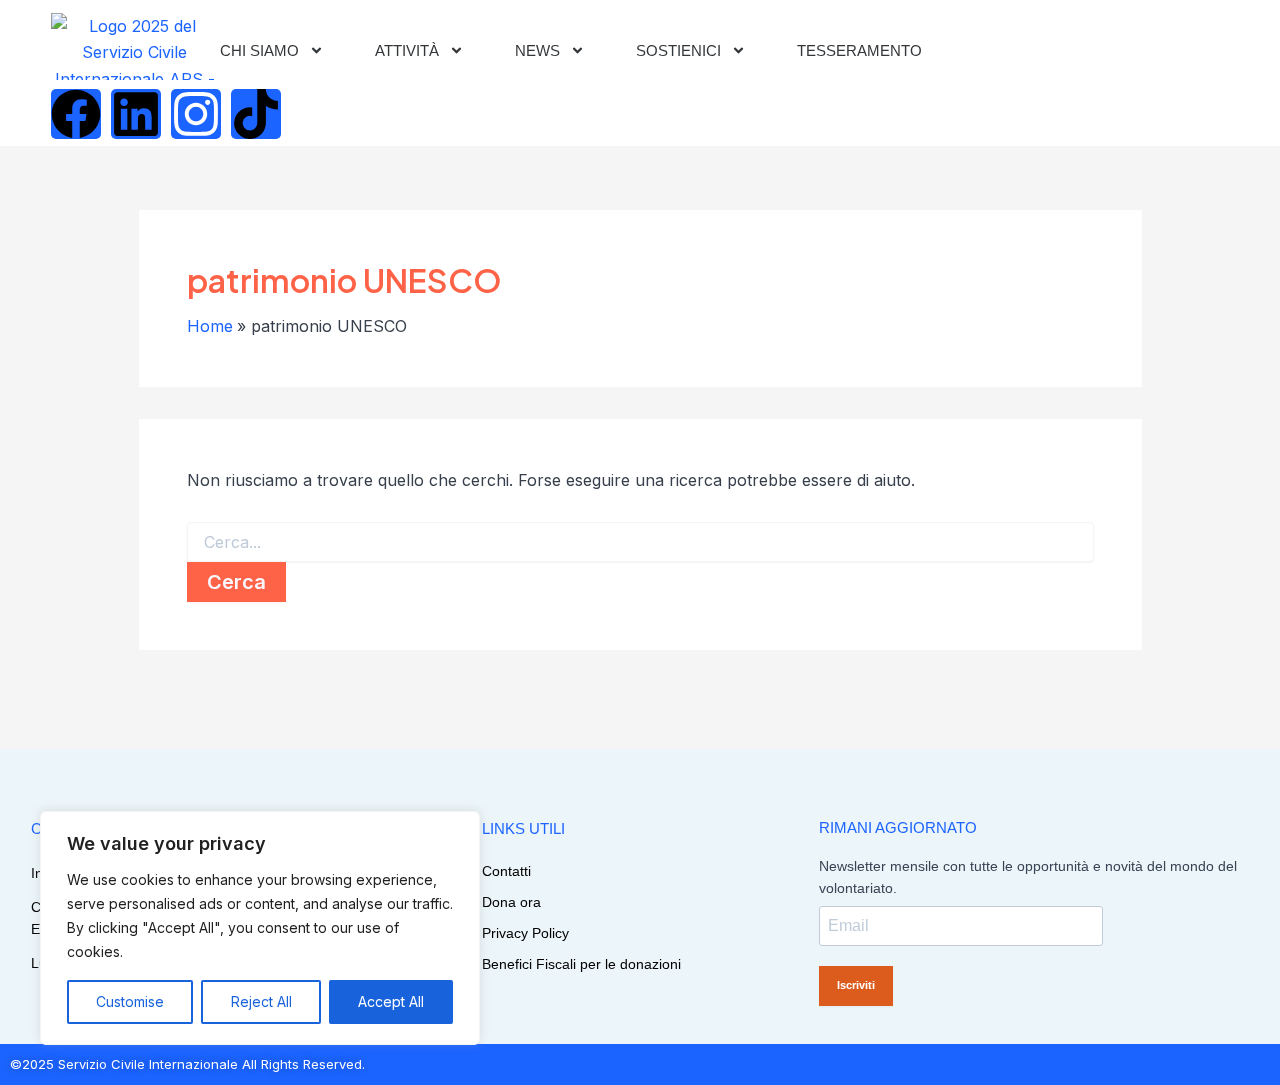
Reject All (261, 1001)
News (537, 50)
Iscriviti (856, 985)
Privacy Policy (525, 933)
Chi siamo (259, 50)
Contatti (506, 871)
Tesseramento (859, 50)
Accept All (391, 1001)
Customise (130, 1001)
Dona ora (511, 902)
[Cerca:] (640, 542)
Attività (407, 50)
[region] (260, 928)
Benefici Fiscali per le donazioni (581, 964)
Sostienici (678, 50)
